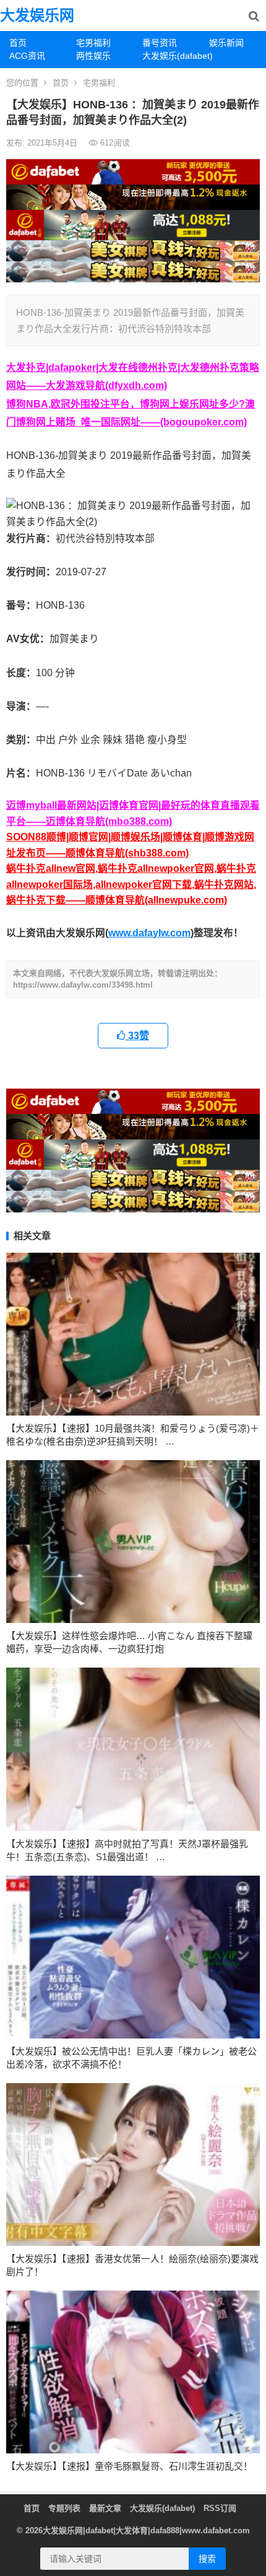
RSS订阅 (220, 2508)
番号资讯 (160, 43)
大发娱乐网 (37, 15)
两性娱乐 (93, 56)
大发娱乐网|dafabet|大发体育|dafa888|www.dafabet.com (146, 2530)
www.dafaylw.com (149, 933)
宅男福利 (93, 43)
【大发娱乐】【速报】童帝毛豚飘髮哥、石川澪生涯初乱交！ (129, 2466)
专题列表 (64, 2508)
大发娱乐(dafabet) (171, 56)
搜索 (207, 2559)
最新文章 (105, 2508)
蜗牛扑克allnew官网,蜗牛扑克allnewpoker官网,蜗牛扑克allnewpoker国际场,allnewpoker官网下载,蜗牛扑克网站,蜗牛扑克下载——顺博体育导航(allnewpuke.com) (131, 884)
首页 (18, 43)
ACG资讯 (27, 56)
